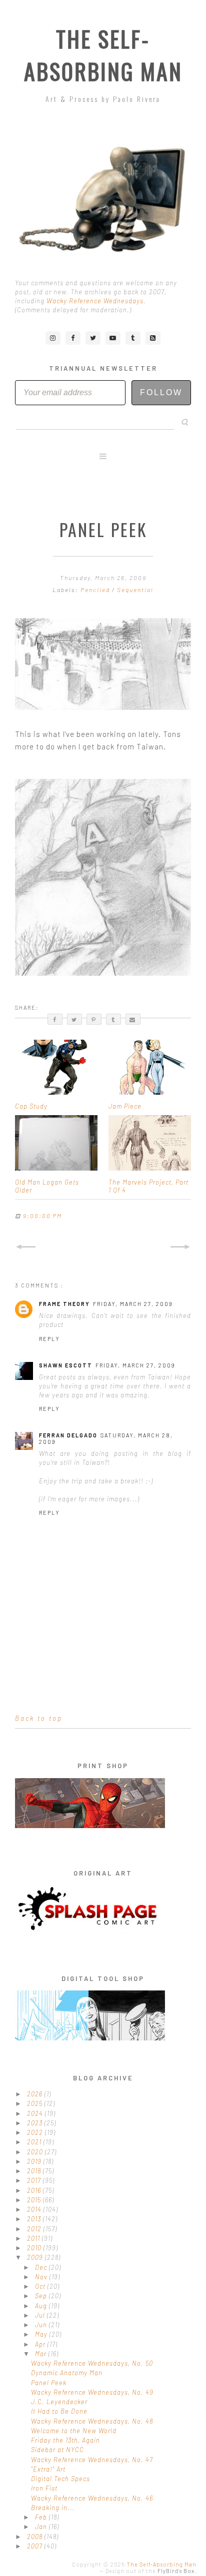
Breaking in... (53, 2508)
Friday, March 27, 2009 (133, 1304)
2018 (35, 2171)
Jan (42, 2527)
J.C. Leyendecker (59, 2402)
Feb (42, 2517)
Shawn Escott (66, 1365)
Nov (42, 2277)
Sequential (135, 590)
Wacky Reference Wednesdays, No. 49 (92, 2392)
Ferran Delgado (68, 1435)
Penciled (96, 590)
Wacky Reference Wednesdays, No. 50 (92, 2363)
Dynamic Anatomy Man (67, 2373)
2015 (35, 2200)
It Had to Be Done (59, 2411)
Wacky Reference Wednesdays (95, 301)
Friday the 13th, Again (65, 2440)
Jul (41, 2315)
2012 (35, 2229)
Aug (42, 2306)
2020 (36, 2152)
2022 (36, 2132)
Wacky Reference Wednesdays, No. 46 (92, 2498)
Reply (49, 1339)
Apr (41, 2344)
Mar (42, 2354)
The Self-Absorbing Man (103, 55)
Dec (42, 2267)
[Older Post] (180, 1247)
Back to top (39, 1718)
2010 (35, 2248)
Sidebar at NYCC (57, 2450)
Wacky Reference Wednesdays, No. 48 (92, 2421)
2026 (36, 2094)
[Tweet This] (74, 1019)
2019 (35, 2161)
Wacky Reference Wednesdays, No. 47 (92, 2460)
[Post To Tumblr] (113, 1019)
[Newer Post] (25, 1247)
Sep (42, 2296)
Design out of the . (151, 2571)
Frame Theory (64, 1304)
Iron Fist (44, 2488)
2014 (35, 2209)
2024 (36, 2113)
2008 (36, 2537)
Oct (41, 2286)
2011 (34, 2238)
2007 (36, 2546)
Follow (161, 392)
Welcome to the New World (74, 2431)
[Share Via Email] (133, 1019)
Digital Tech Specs (60, 2479)
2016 (35, 2190)
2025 (36, 2103)
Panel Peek (49, 2383)
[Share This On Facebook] (55, 1019)
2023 (36, 2123)
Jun (42, 2325)
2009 (36, 2257)
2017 (35, 2180)
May (42, 2334)
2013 (35, 2219)
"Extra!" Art (48, 2469)
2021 (35, 2142)
